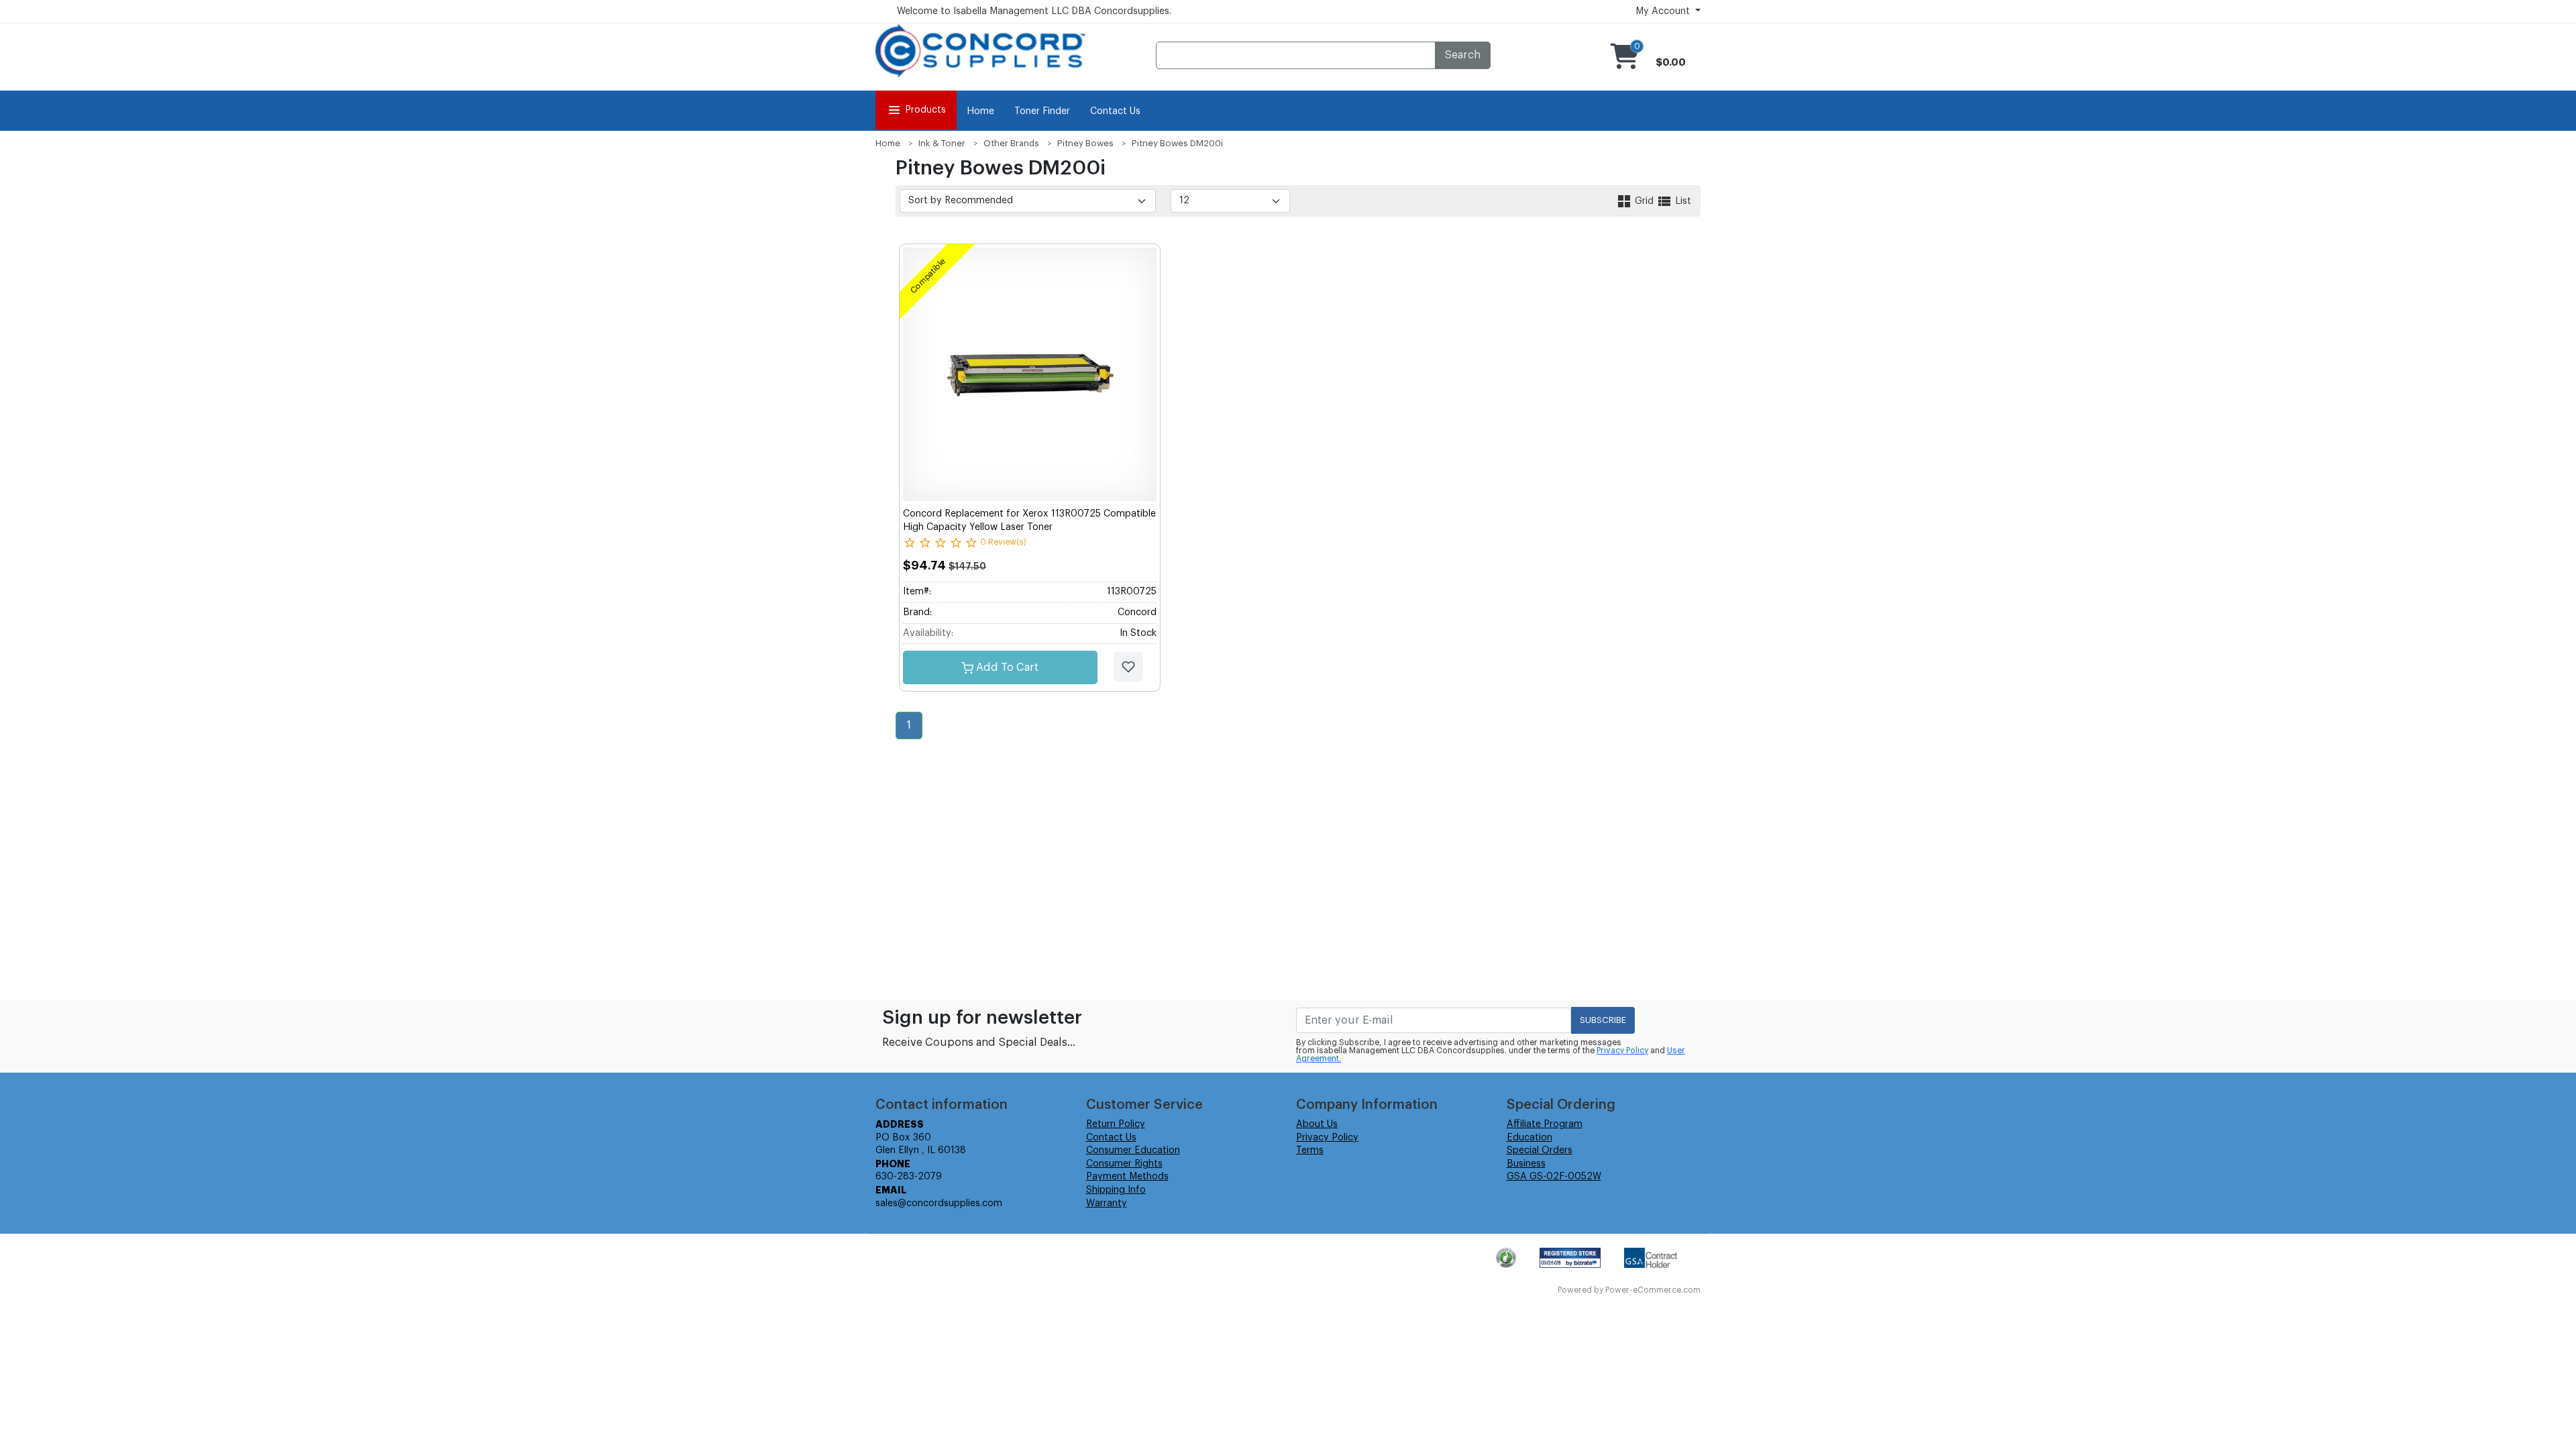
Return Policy (1116, 1124)
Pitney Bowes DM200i (1177, 143)
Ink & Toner (942, 143)
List (1682, 201)
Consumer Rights (1124, 1164)
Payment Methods (1127, 1177)
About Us (1317, 1124)
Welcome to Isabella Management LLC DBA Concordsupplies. (1034, 11)
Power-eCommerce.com (1653, 1290)
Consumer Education (1133, 1150)
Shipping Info (1116, 1190)
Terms (1310, 1150)
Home (980, 111)
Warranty (1107, 1203)
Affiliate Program (1545, 1124)
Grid (1644, 201)
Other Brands (1011, 143)
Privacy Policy (1622, 1051)
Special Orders (1540, 1150)
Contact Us (1115, 111)
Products (925, 110)
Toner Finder (1042, 111)
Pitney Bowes (1085, 143)
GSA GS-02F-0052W (1554, 1177)
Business (1526, 1164)
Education (1529, 1138)
